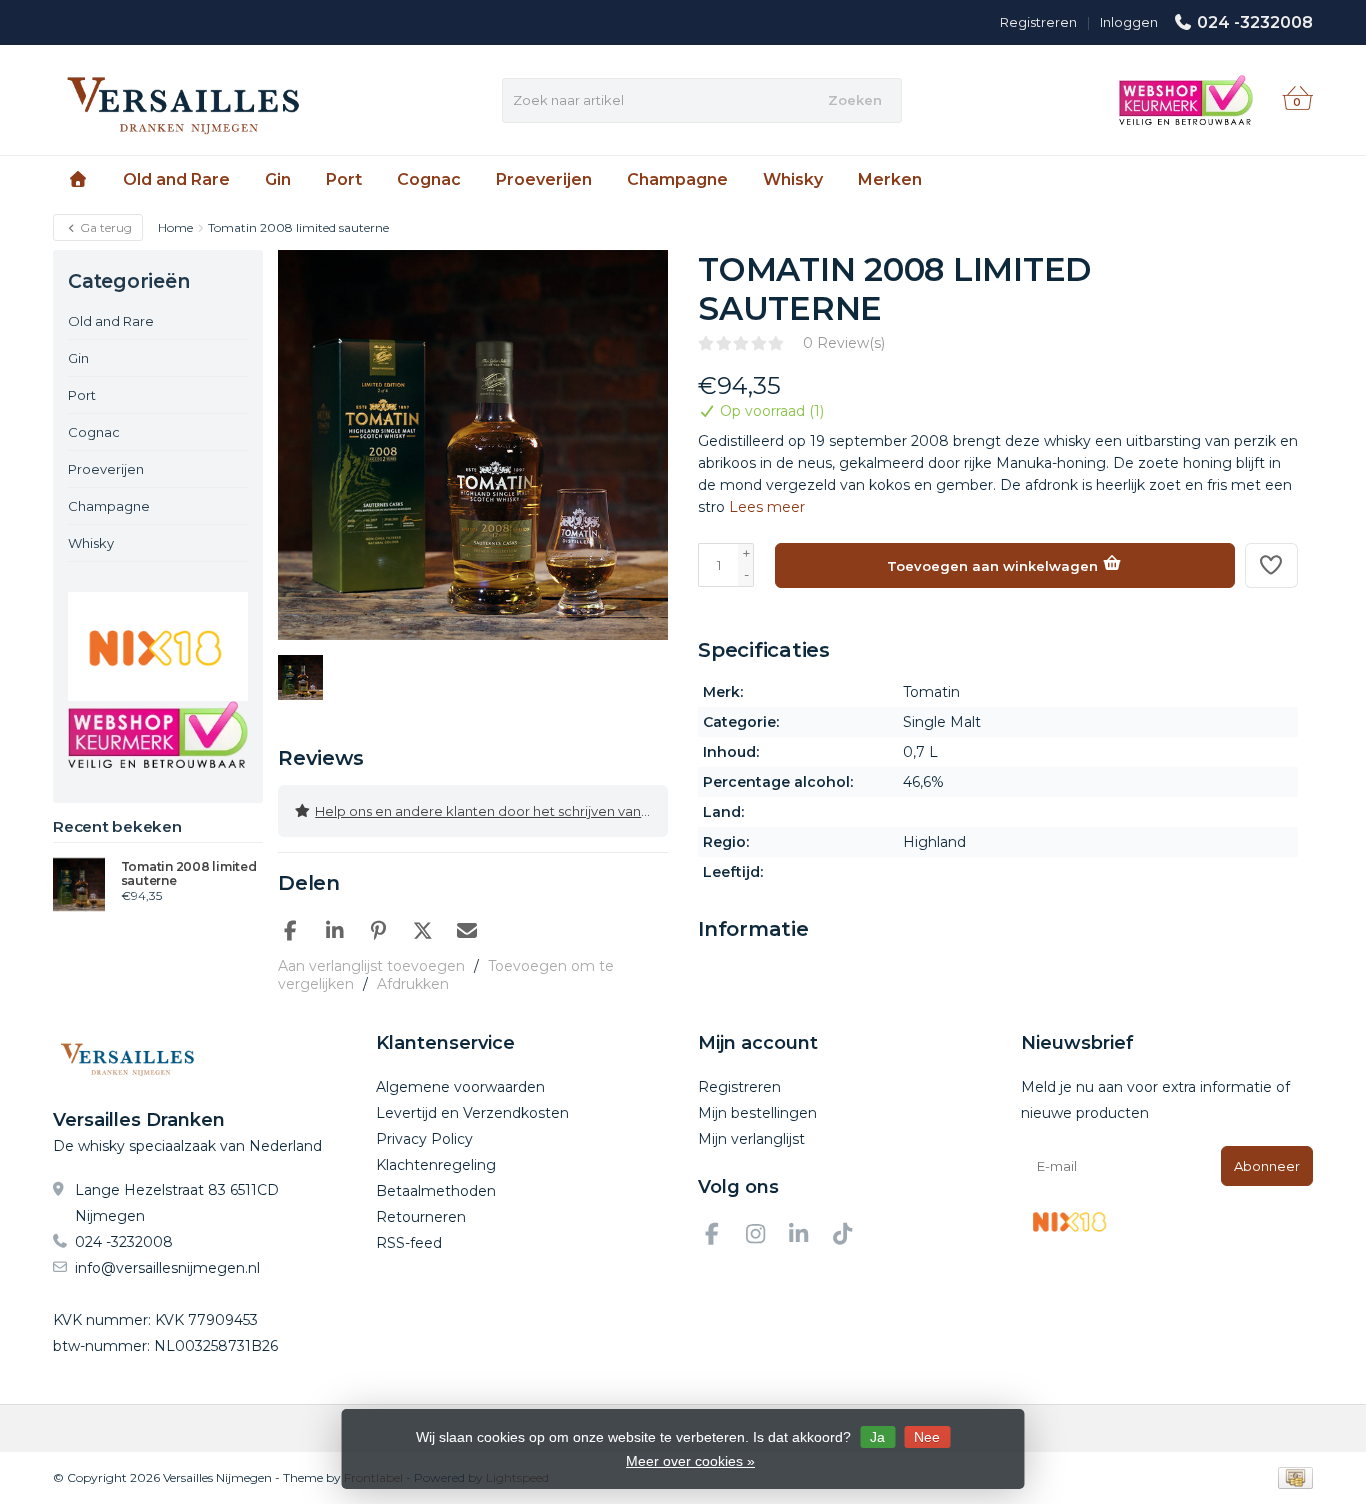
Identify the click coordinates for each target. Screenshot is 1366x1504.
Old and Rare (176, 179)
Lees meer (767, 507)
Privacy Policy (424, 1139)
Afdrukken (413, 984)
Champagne (677, 179)
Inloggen (1129, 22)
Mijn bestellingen (757, 1113)
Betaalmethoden (436, 1191)
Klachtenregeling (436, 1165)
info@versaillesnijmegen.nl (167, 1268)
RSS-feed (409, 1243)
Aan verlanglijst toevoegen (371, 966)
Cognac (429, 179)
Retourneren (421, 1217)
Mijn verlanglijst (751, 1139)
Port (344, 179)
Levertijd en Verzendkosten (472, 1113)
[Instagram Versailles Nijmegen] (764, 1237)
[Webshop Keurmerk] (158, 734)
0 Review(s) (844, 343)
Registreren (1038, 22)
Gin (278, 179)
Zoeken (855, 100)
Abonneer (1267, 1166)
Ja (877, 1437)
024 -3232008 (1255, 22)
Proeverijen (544, 179)
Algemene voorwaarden (460, 1087)
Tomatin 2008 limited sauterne (189, 874)
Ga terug (104, 227)
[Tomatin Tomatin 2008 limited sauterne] (79, 884)
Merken (890, 179)
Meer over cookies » (690, 1461)
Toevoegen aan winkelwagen (994, 566)
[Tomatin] (1260, 280)
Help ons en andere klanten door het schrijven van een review (491, 811)
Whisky (793, 179)
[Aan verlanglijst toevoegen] (1272, 565)
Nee (927, 1437)
